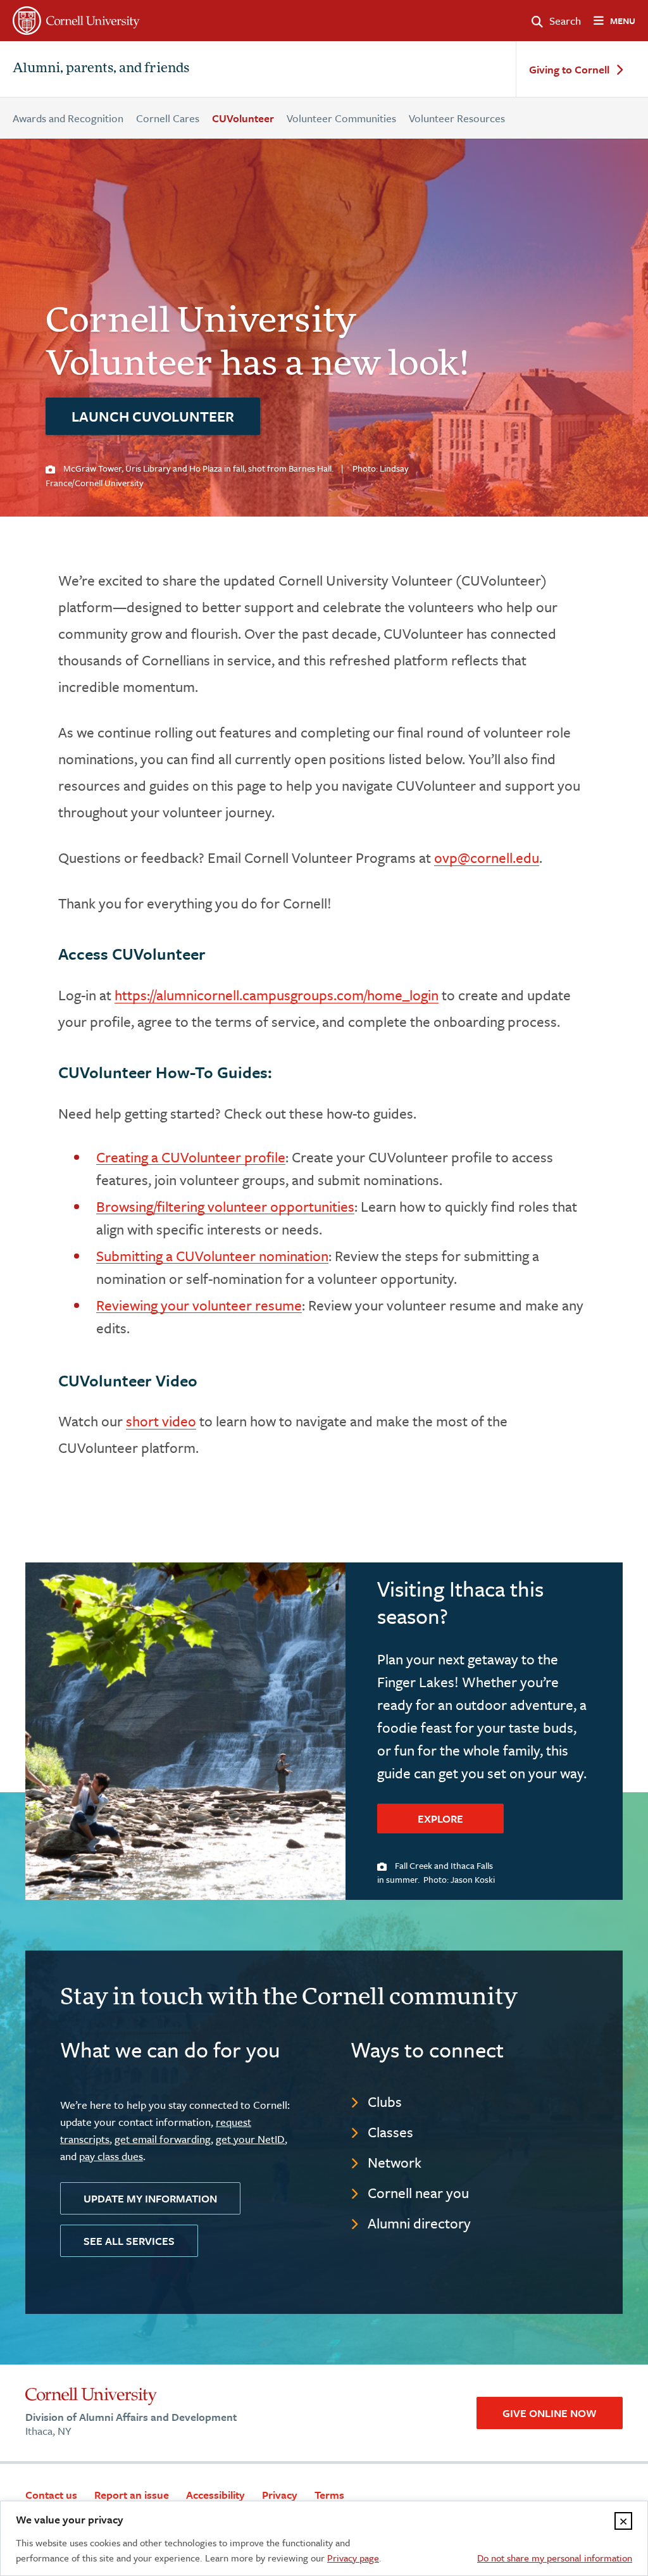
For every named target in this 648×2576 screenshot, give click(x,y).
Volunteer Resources (457, 118)
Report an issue (132, 2495)
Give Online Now (550, 2413)
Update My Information (150, 2198)
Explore (440, 1819)
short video (161, 1421)
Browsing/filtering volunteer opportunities (225, 1206)
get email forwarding (163, 2139)
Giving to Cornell (569, 70)
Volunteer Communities (341, 118)
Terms (329, 2495)
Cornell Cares (168, 118)
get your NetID (250, 2139)
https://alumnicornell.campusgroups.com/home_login (277, 995)
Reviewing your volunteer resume (199, 1305)
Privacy (280, 2495)
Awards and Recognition (68, 118)
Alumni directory (419, 2223)
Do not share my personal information (555, 2558)
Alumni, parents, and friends (101, 69)
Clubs (385, 2102)
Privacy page (353, 2558)
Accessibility (215, 2495)
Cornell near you (418, 2193)
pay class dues (111, 2156)
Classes (390, 2132)
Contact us (51, 2495)
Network (395, 2162)
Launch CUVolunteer (153, 416)
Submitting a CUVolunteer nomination (212, 1256)
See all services (129, 2241)
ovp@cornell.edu (487, 858)
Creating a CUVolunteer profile (191, 1157)
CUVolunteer (243, 118)
